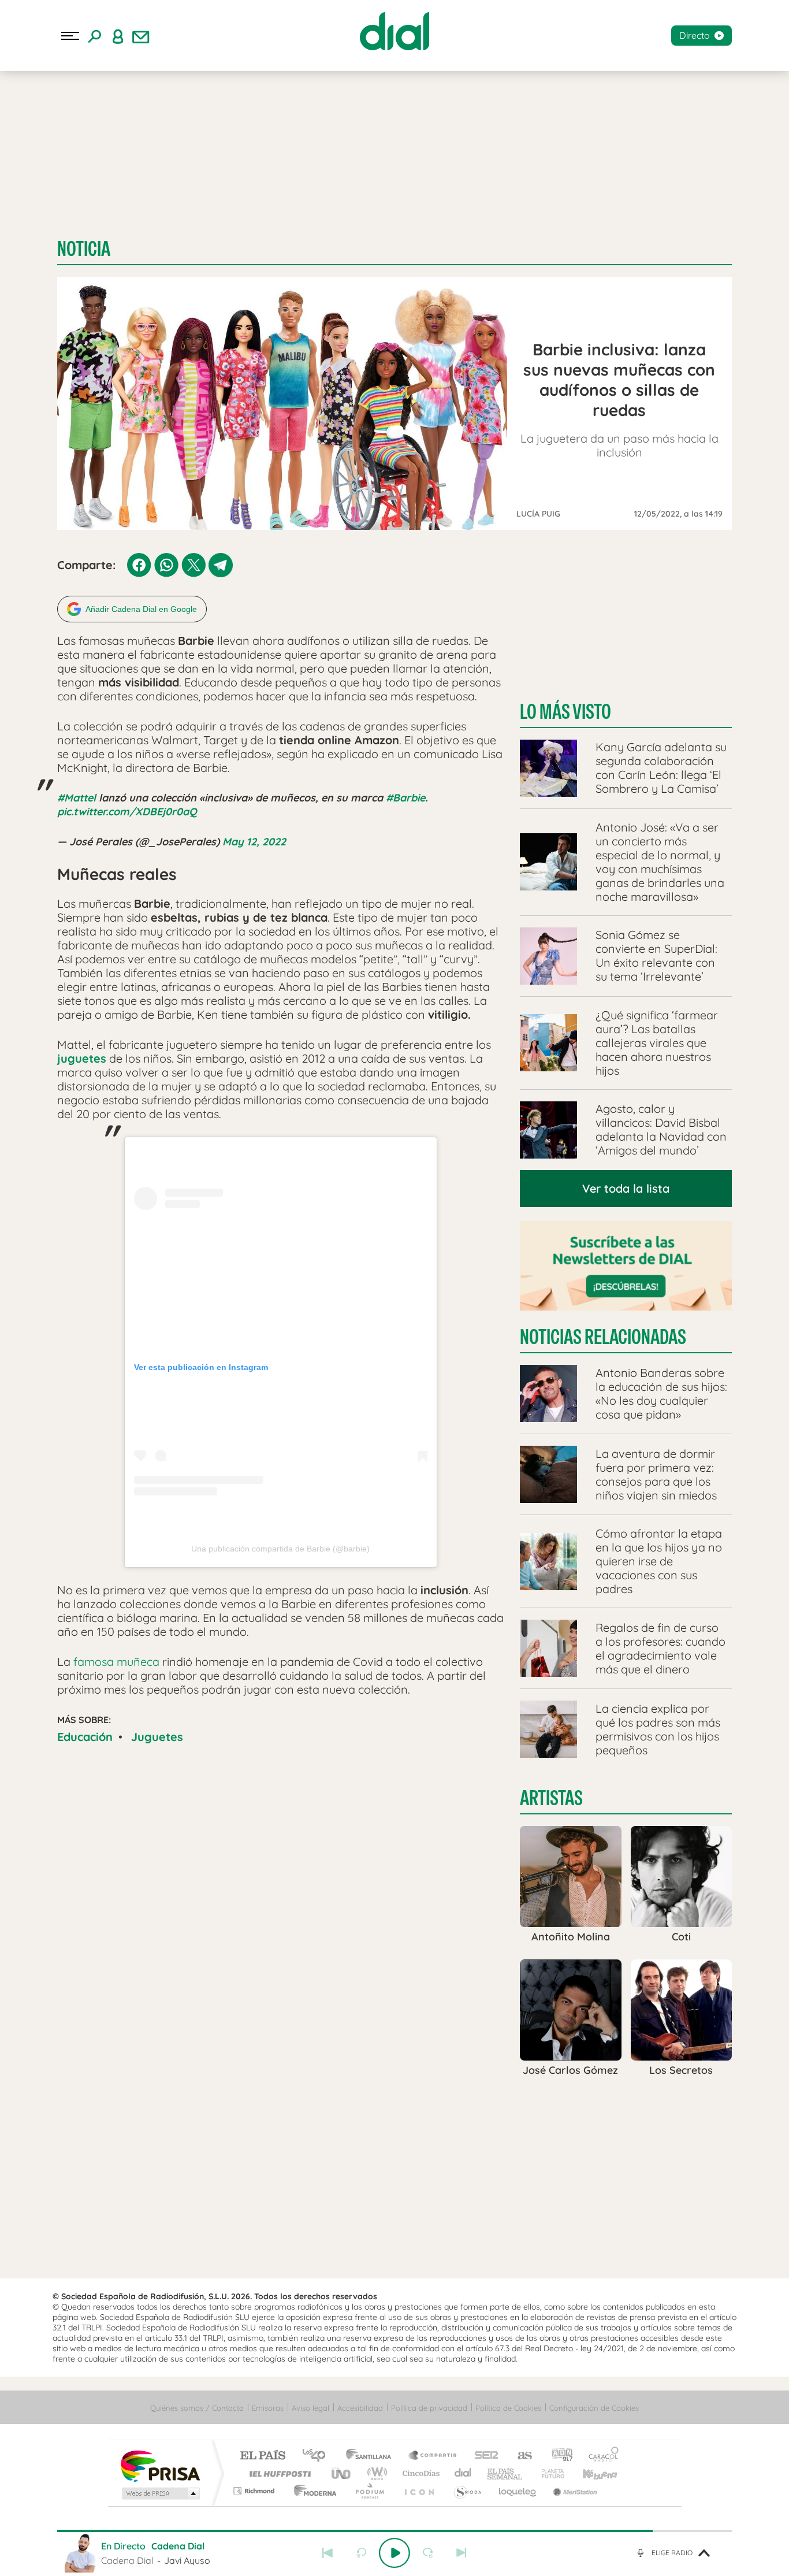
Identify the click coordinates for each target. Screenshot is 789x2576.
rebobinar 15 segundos (361, 2553)
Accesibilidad (360, 2408)
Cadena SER (483, 2456)
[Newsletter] (141, 36)
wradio (375, 2473)
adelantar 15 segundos (428, 2553)
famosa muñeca (116, 1662)
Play (394, 2553)
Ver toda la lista (626, 1188)
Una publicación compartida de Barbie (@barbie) (280, 1549)
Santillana (372, 2456)
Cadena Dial (463, 2473)
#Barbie (405, 798)
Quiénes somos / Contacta (197, 2408)
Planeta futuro (548, 2473)
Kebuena (590, 2473)
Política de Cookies (508, 2408)
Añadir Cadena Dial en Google (141, 609)
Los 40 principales (318, 2456)
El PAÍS (263, 2456)
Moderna (312, 2491)
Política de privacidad (429, 2408)
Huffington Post (278, 2473)
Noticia (84, 249)
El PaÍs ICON (419, 2491)
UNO (342, 2473)
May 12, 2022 (254, 842)
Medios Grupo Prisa (160, 2493)
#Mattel (77, 798)
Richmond (255, 2491)
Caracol (600, 2456)
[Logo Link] (394, 31)
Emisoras (268, 2408)
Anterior (327, 2553)
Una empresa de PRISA (160, 2465)
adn (558, 2456)
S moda (467, 2491)
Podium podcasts (369, 2491)
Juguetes (157, 1737)
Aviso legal (310, 2408)
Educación (85, 1737)
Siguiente (462, 2553)
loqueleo (518, 2491)
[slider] (394, 2531)
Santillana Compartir (433, 2456)
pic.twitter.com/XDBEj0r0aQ (127, 812)
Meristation (574, 2491)
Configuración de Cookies (594, 2408)
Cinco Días (419, 2473)
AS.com (520, 2456)
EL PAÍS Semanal (506, 2473)
